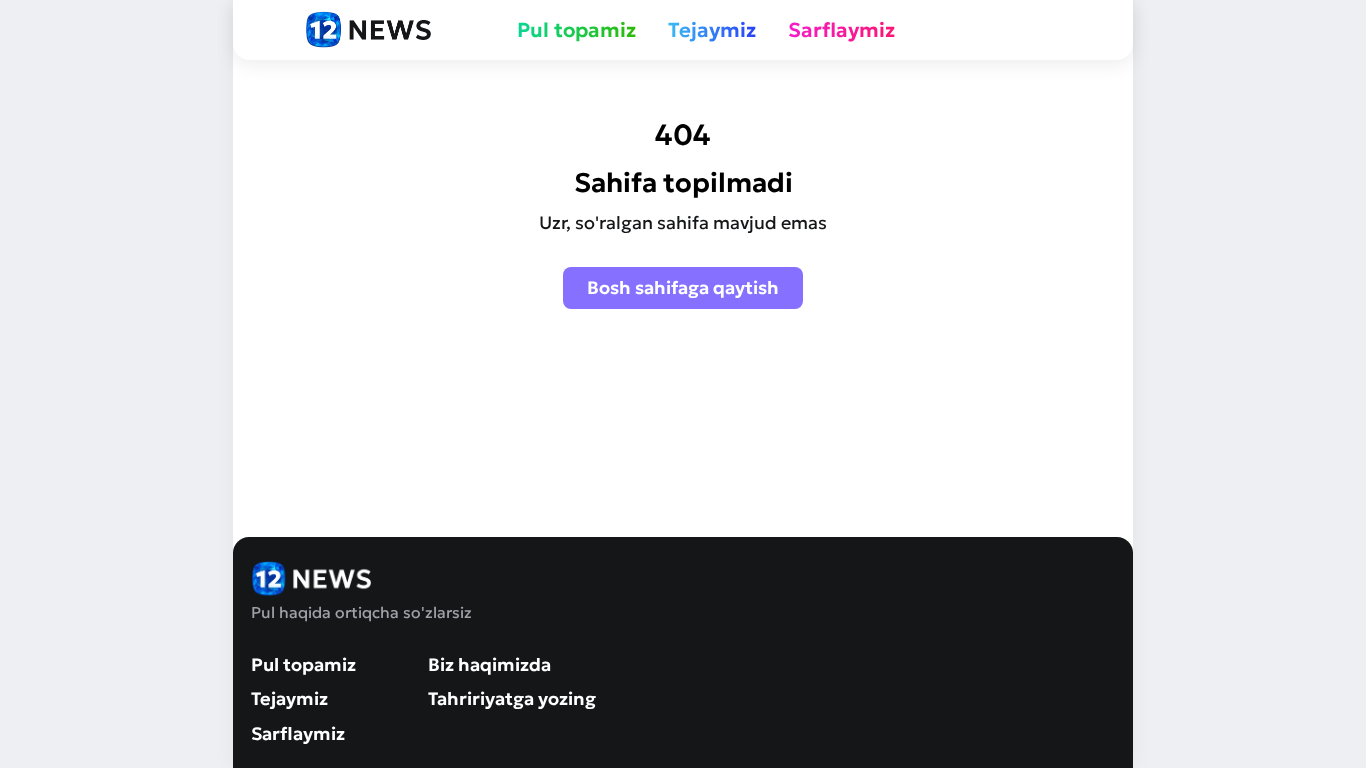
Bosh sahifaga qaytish (683, 287)
